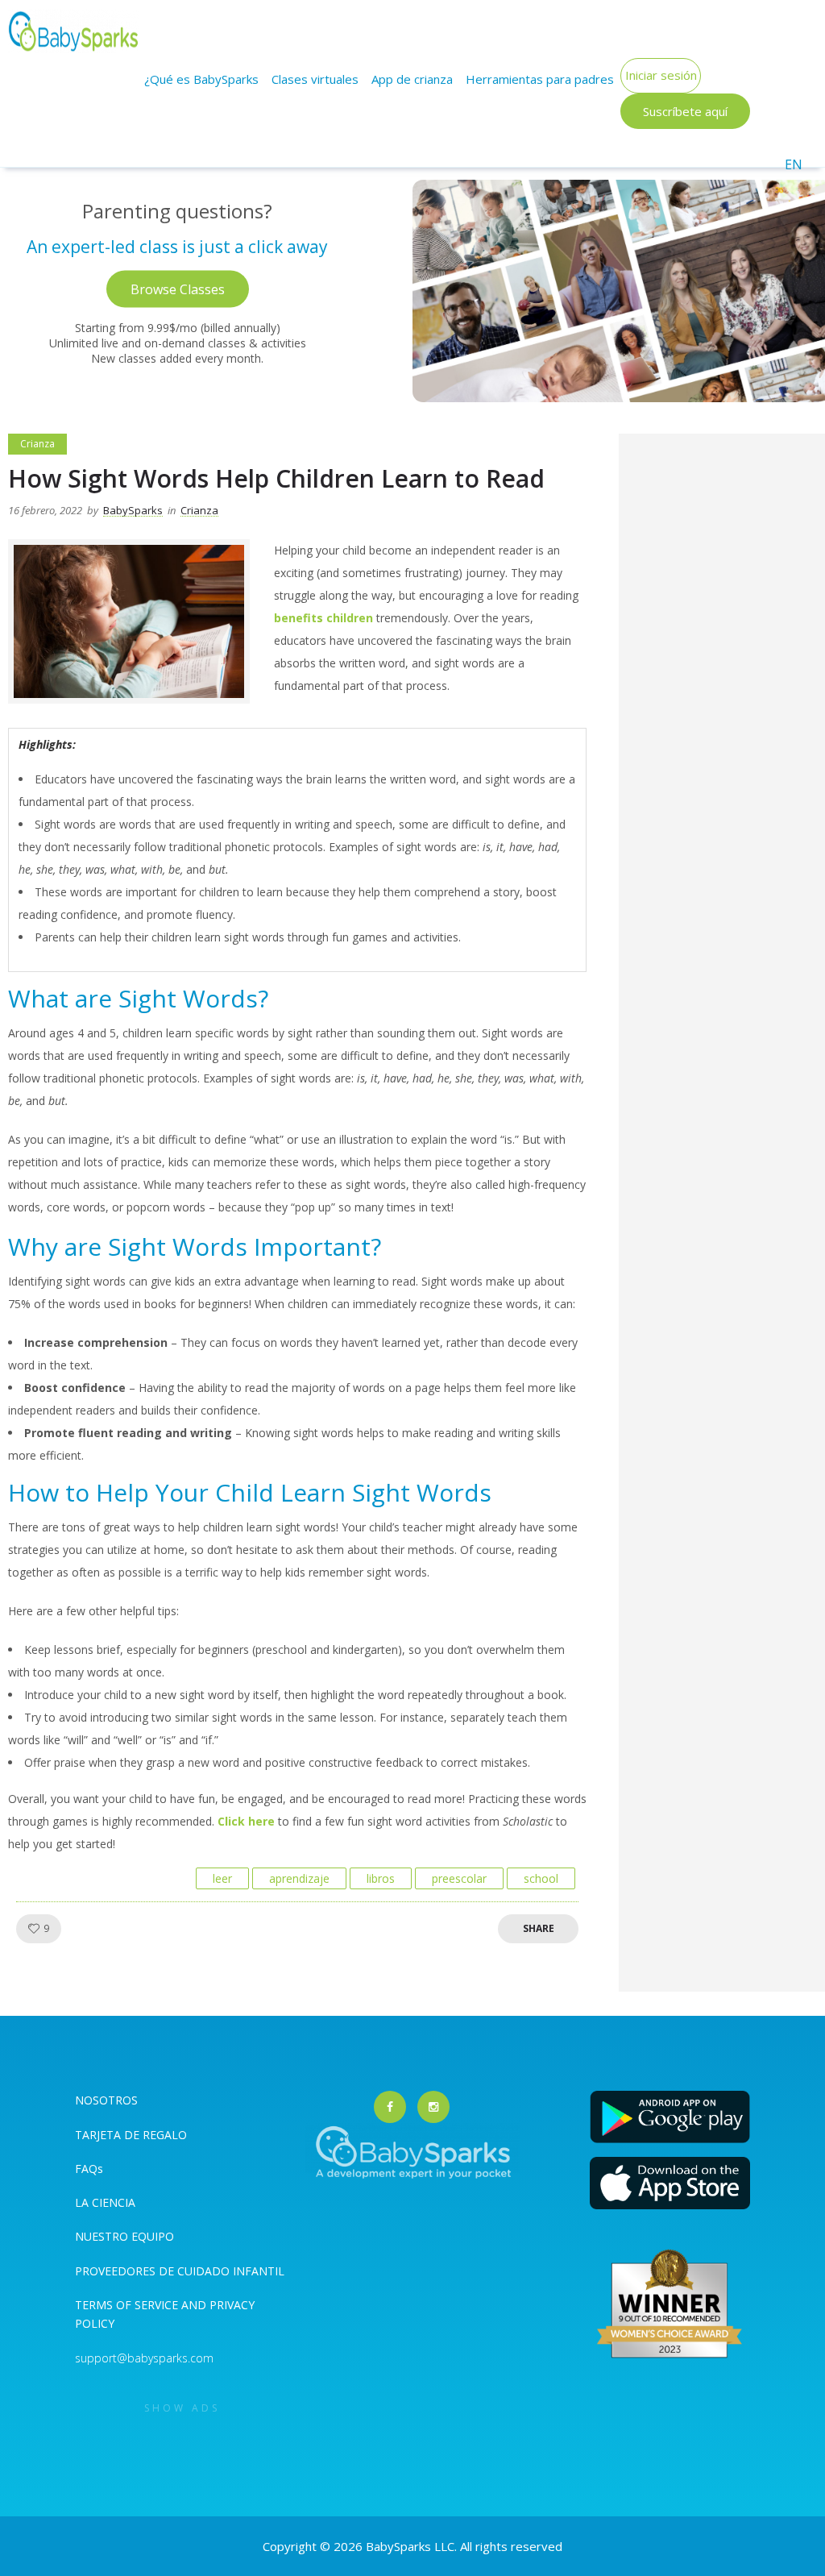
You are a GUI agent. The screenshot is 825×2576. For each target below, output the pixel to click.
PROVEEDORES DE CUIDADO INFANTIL (180, 2271)
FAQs (89, 2169)
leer (222, 1878)
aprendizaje (299, 1878)
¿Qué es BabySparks (201, 79)
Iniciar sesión (661, 75)
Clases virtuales (315, 79)
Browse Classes (178, 289)
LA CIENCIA (105, 2202)
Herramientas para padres (540, 79)
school (541, 1878)
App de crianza (412, 79)
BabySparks (133, 510)
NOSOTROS (106, 2100)
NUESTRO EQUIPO (124, 2236)
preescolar (459, 1878)
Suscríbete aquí (685, 111)
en (794, 164)
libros (381, 1878)
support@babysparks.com (144, 2358)
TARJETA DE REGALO (131, 2135)
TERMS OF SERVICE (128, 2305)
